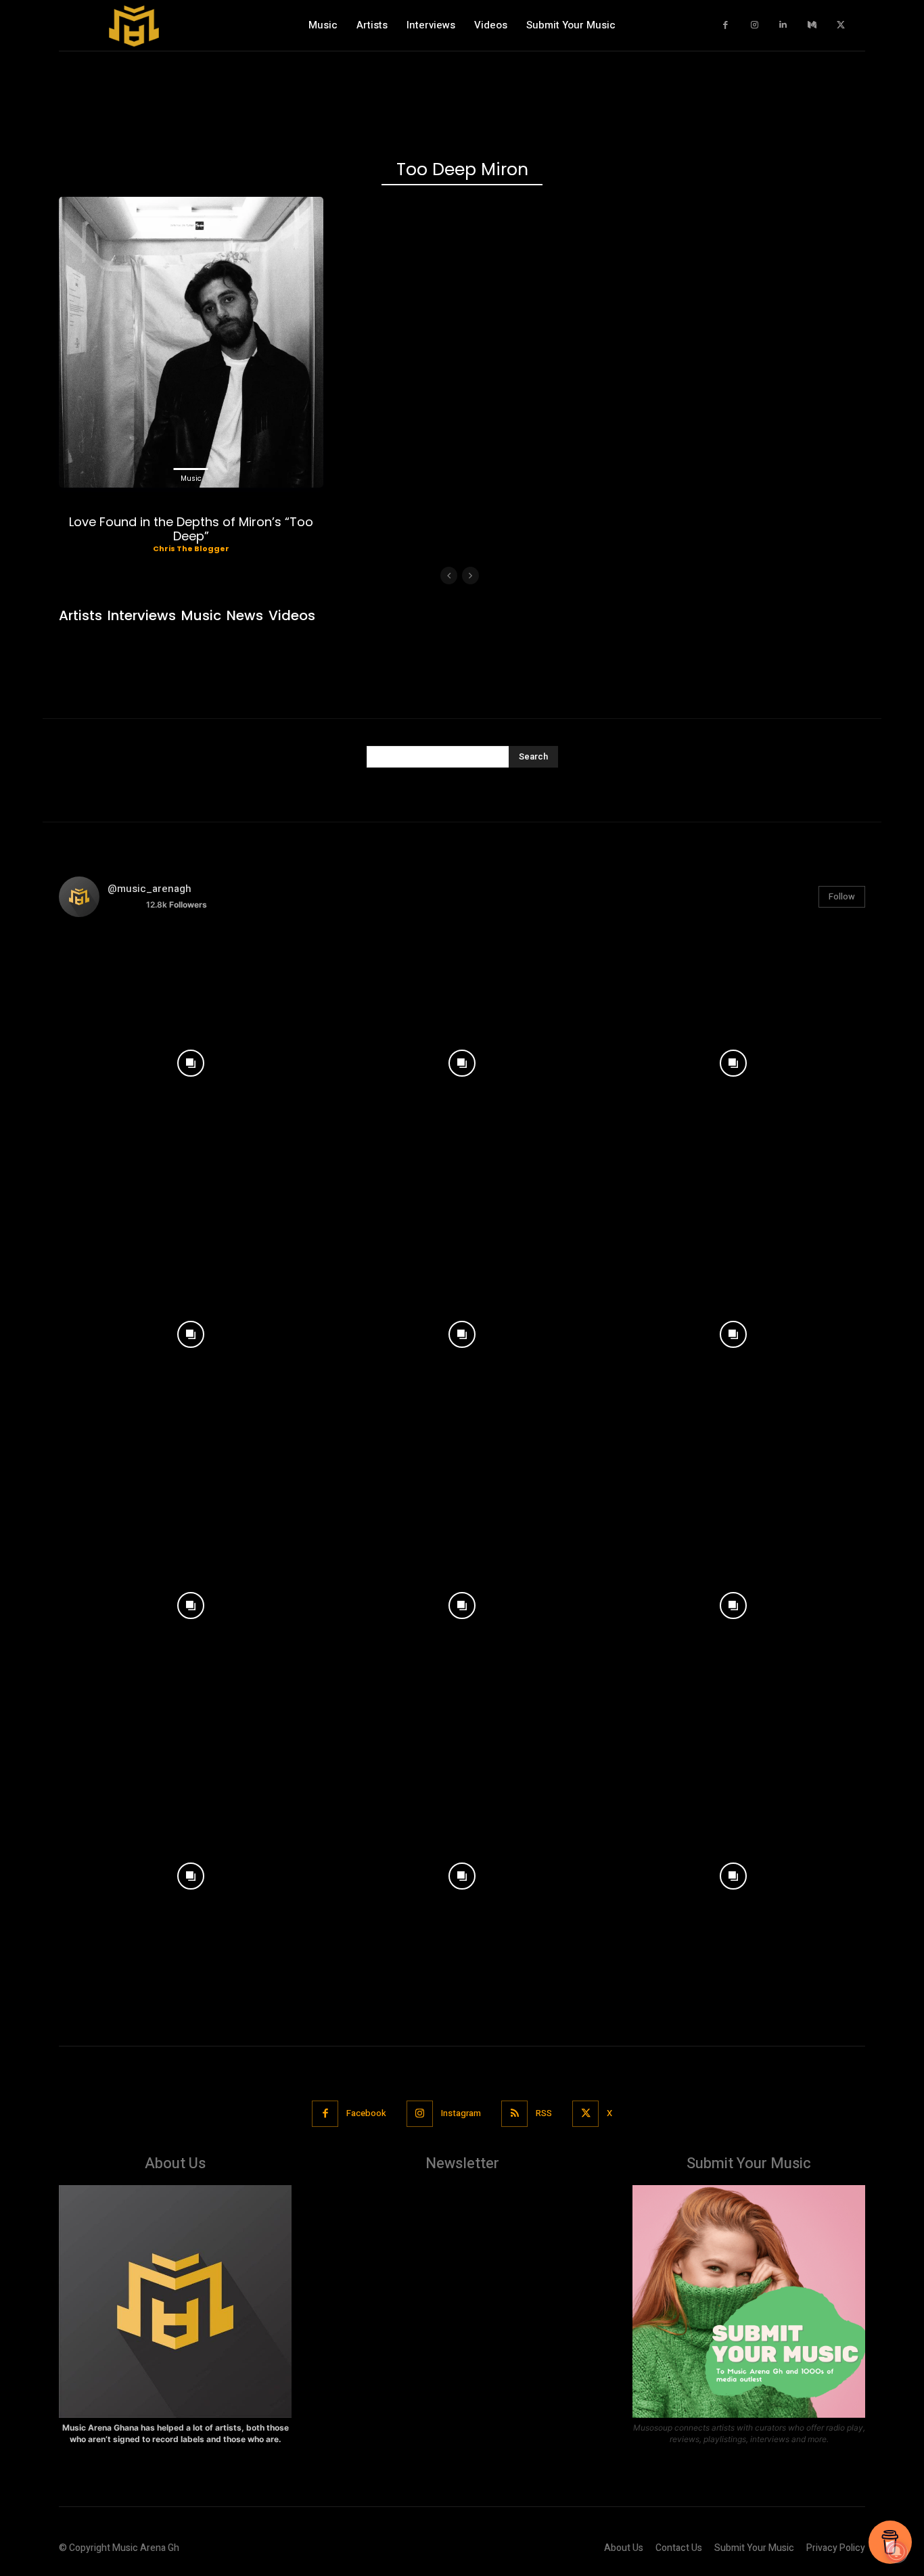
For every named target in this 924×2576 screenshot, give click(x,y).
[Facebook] (726, 25)
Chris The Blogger (191, 548)
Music (191, 478)
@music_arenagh (149, 889)
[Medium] (812, 25)
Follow (842, 896)
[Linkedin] (784, 25)
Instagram (461, 2113)
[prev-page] (449, 576)
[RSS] (514, 2114)
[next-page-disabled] (470, 576)
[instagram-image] (191, 1060)
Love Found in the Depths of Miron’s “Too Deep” (191, 529)
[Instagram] (755, 25)
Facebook (366, 2113)
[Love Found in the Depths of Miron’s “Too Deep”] (191, 342)
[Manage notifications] (896, 2552)
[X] (841, 25)
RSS (544, 2113)
